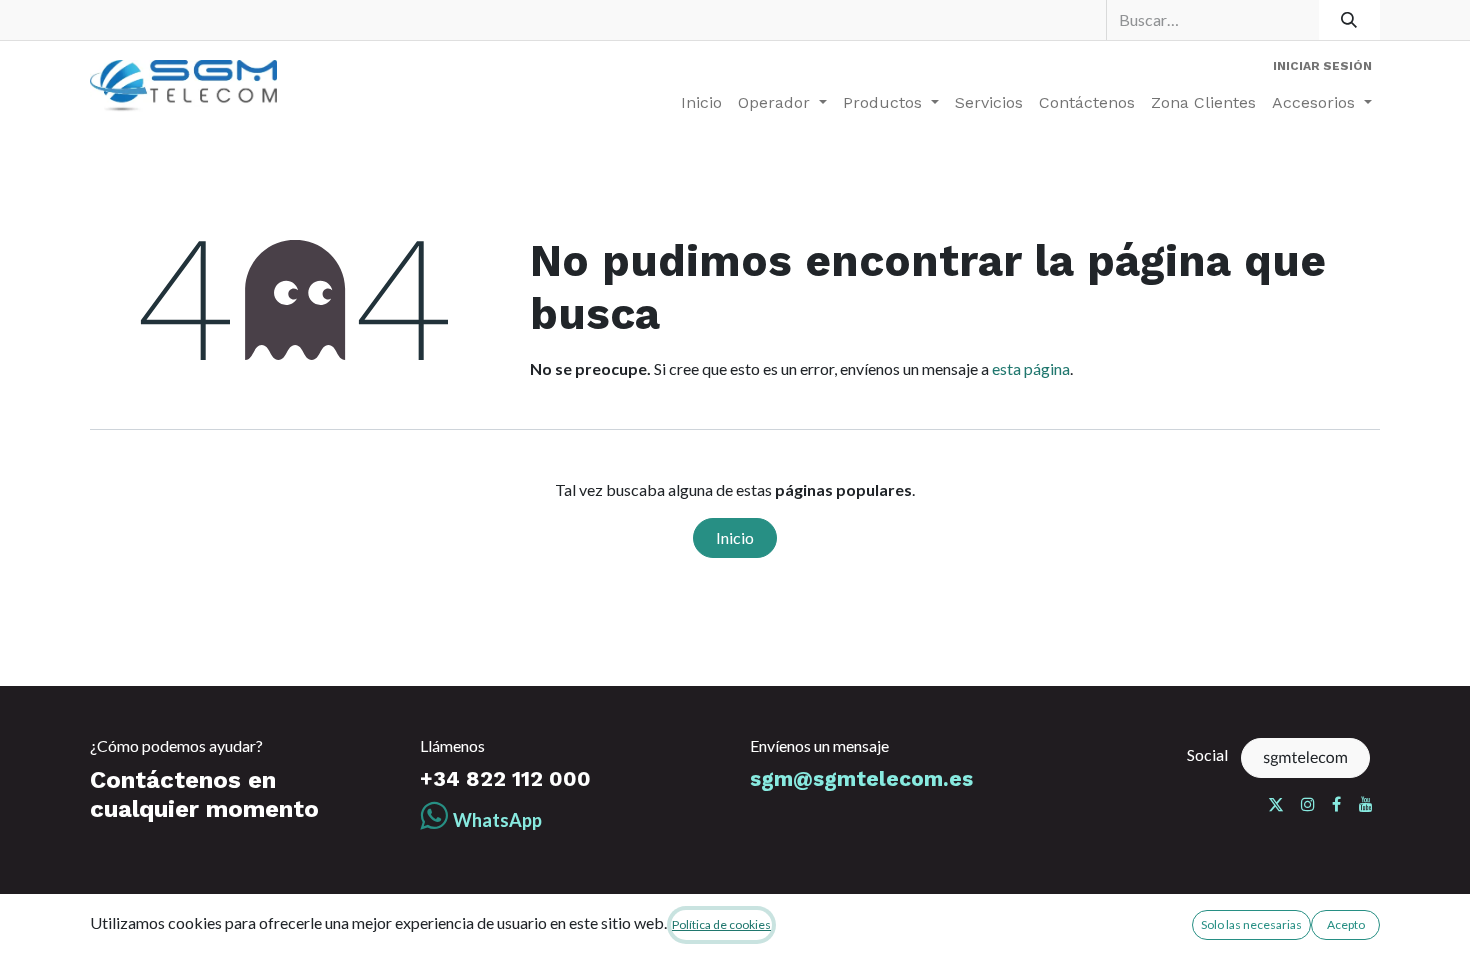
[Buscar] (1349, 20)
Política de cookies (721, 924)
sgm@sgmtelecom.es (861, 778)
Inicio (735, 537)
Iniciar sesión (1322, 66)
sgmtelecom (1305, 757)
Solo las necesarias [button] (1251, 924)
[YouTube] (1366, 804)
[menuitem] (701, 103)
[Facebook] (1336, 804)
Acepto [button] (1346, 924)
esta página (1031, 368)
